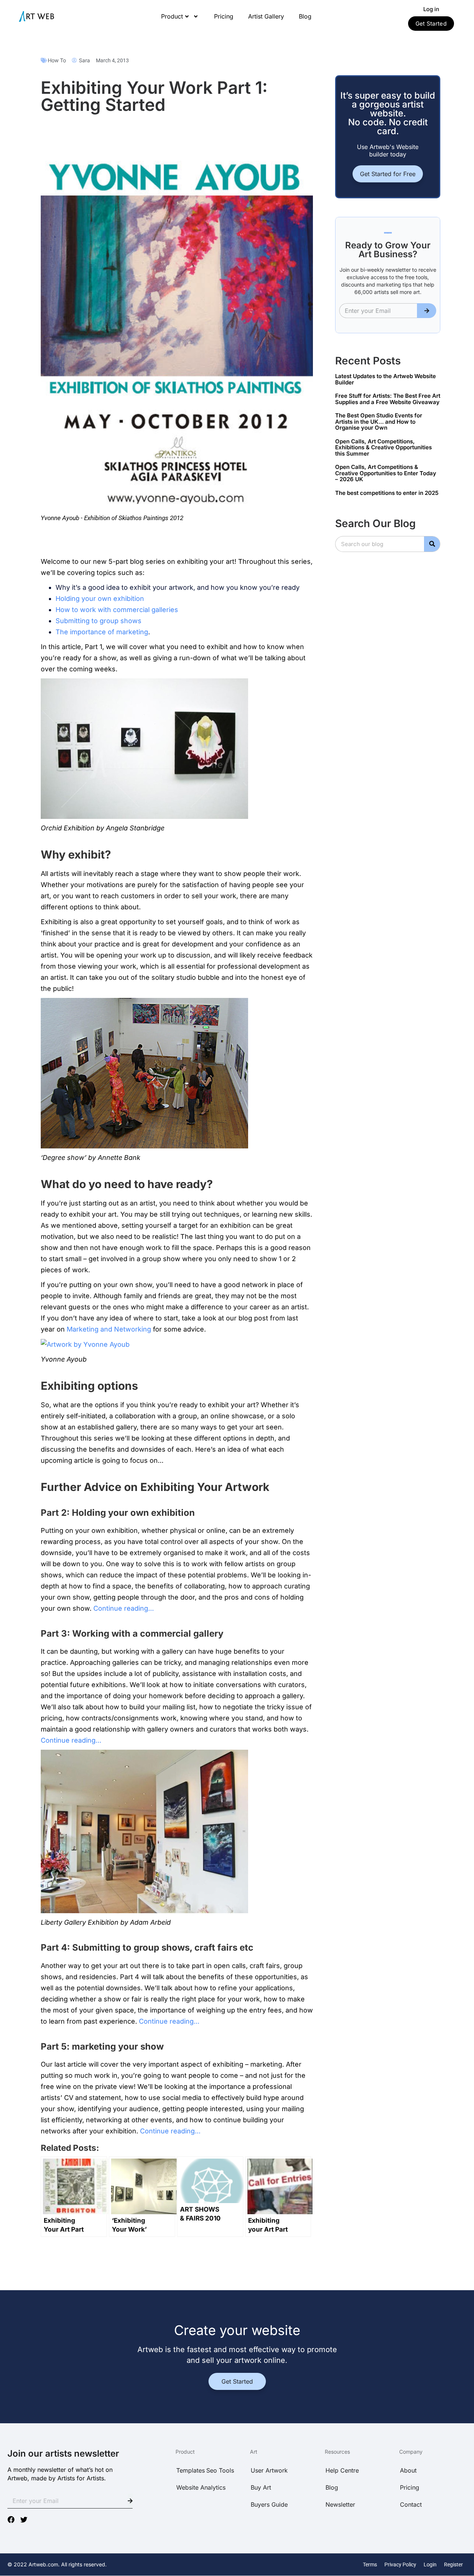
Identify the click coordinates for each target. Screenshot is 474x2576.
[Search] (432, 544)
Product (172, 16)
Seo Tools (220, 2470)
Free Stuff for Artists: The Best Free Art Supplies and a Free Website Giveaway (388, 399)
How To (57, 60)
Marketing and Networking (109, 1329)
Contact (411, 2504)
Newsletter (340, 2504)
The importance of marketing (102, 632)
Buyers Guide (269, 2504)
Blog (305, 16)
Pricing (224, 16)
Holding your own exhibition (100, 598)
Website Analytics (201, 2487)
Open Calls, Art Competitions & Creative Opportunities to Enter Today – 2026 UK (386, 473)
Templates (191, 2470)
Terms (370, 2565)
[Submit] (427, 311)
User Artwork (269, 2470)
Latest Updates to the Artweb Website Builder (385, 379)
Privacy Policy (400, 2565)
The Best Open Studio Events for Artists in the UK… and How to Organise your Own (379, 421)
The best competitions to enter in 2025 (387, 493)
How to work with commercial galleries (117, 610)
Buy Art (261, 2487)
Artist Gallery (266, 16)
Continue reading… (124, 1608)
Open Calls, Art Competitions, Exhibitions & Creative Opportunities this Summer (383, 447)
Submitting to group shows (99, 621)
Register (453, 2565)
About (408, 2470)
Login (430, 2565)
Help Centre (342, 2470)
